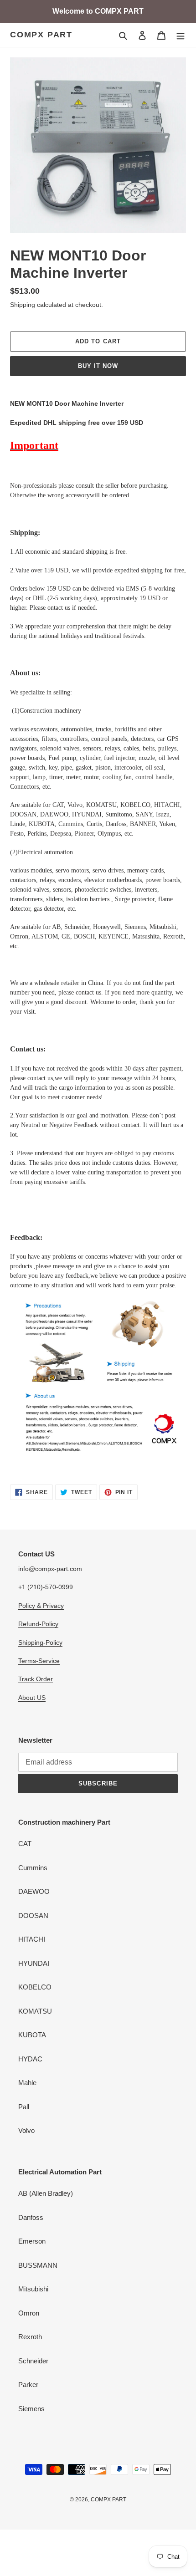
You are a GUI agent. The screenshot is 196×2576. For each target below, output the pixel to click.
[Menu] (181, 35)
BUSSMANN (38, 2265)
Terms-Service (39, 1661)
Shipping (23, 305)
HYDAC (30, 2059)
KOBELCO (35, 1987)
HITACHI (32, 1939)
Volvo (26, 2130)
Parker (28, 2385)
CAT (25, 1844)
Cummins (33, 1868)
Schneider (33, 2361)
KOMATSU (35, 2011)
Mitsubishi (33, 2289)
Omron (29, 2313)
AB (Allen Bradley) (46, 2193)
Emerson (32, 2241)
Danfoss (31, 2217)
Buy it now (98, 366)
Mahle (27, 2083)
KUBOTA (32, 2035)
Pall (24, 2107)
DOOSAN (33, 1915)
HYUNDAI (34, 1963)
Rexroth (30, 2337)
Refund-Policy (38, 1624)
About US (32, 1698)
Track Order (36, 1679)
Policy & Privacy (41, 1606)
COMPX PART (41, 35)
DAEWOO (34, 1891)
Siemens (31, 2409)
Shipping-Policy (40, 1643)
